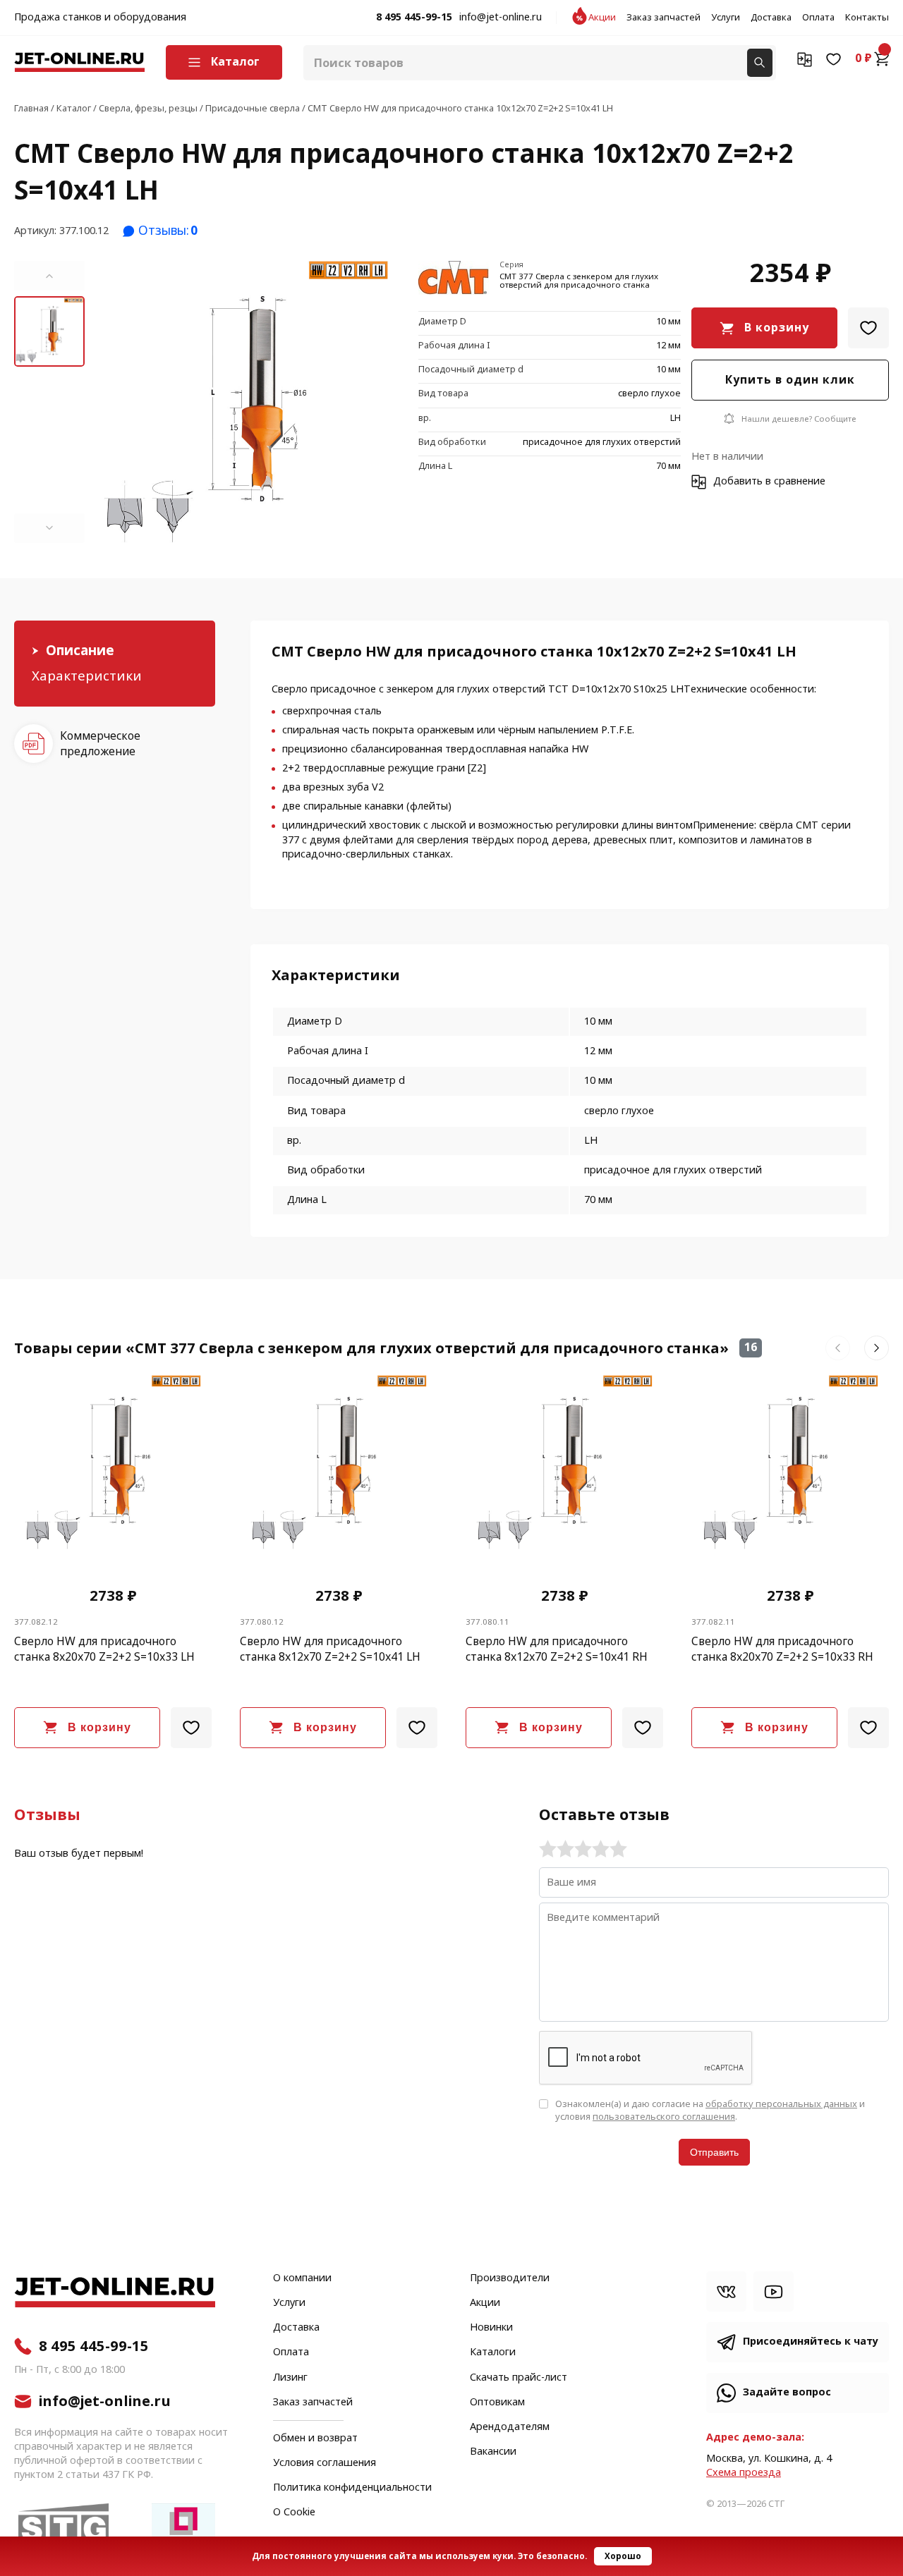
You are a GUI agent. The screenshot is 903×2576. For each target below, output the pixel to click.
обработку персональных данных (781, 2104)
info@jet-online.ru (501, 18)
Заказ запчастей (663, 18)
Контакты (867, 18)
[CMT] (454, 279)
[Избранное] (834, 59)
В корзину (777, 328)
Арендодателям (510, 2427)
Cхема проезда (744, 2473)
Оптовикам (497, 2403)
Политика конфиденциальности (352, 2488)
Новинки (491, 2328)
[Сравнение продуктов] (805, 59)
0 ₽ (863, 59)
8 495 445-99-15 (414, 18)
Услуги (726, 18)
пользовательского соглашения (664, 2117)
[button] (49, 276)
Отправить (714, 2152)
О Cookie (294, 2513)
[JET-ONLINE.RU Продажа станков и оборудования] (79, 62)
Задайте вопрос (787, 2392)
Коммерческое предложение (100, 744)
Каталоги (493, 2352)
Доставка (771, 18)
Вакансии (493, 2452)
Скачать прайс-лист (519, 2378)
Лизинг (290, 2378)
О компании (302, 2278)
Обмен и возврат (315, 2438)
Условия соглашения (325, 2463)
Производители (510, 2278)
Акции (602, 18)
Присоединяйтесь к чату (811, 2342)
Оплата (818, 18)
